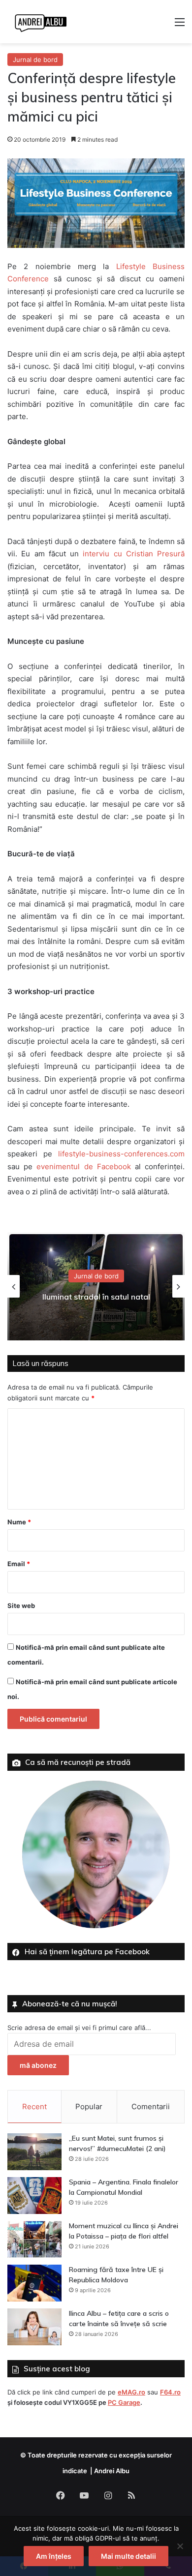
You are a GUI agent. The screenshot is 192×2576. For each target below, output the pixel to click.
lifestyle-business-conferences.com (121, 1154)
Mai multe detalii (128, 2556)
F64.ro (170, 2392)
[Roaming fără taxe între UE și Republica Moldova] (34, 2283)
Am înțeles (54, 2556)
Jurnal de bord (35, 60)
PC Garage (124, 2402)
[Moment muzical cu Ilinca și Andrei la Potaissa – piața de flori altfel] (34, 2239)
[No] (180, 2546)
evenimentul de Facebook (83, 1167)
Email (19, 1564)
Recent (34, 2106)
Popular (89, 2106)
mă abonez (38, 2065)
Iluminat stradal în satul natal (96, 1297)
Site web (21, 1606)
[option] (96, 1286)
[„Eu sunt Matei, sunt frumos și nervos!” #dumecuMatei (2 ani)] (34, 2152)
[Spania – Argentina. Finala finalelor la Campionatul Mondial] (34, 2196)
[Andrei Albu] (41, 22)
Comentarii (151, 2106)
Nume (19, 1522)
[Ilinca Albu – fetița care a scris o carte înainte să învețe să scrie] (34, 2327)
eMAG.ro (131, 2392)
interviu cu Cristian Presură (134, 554)
